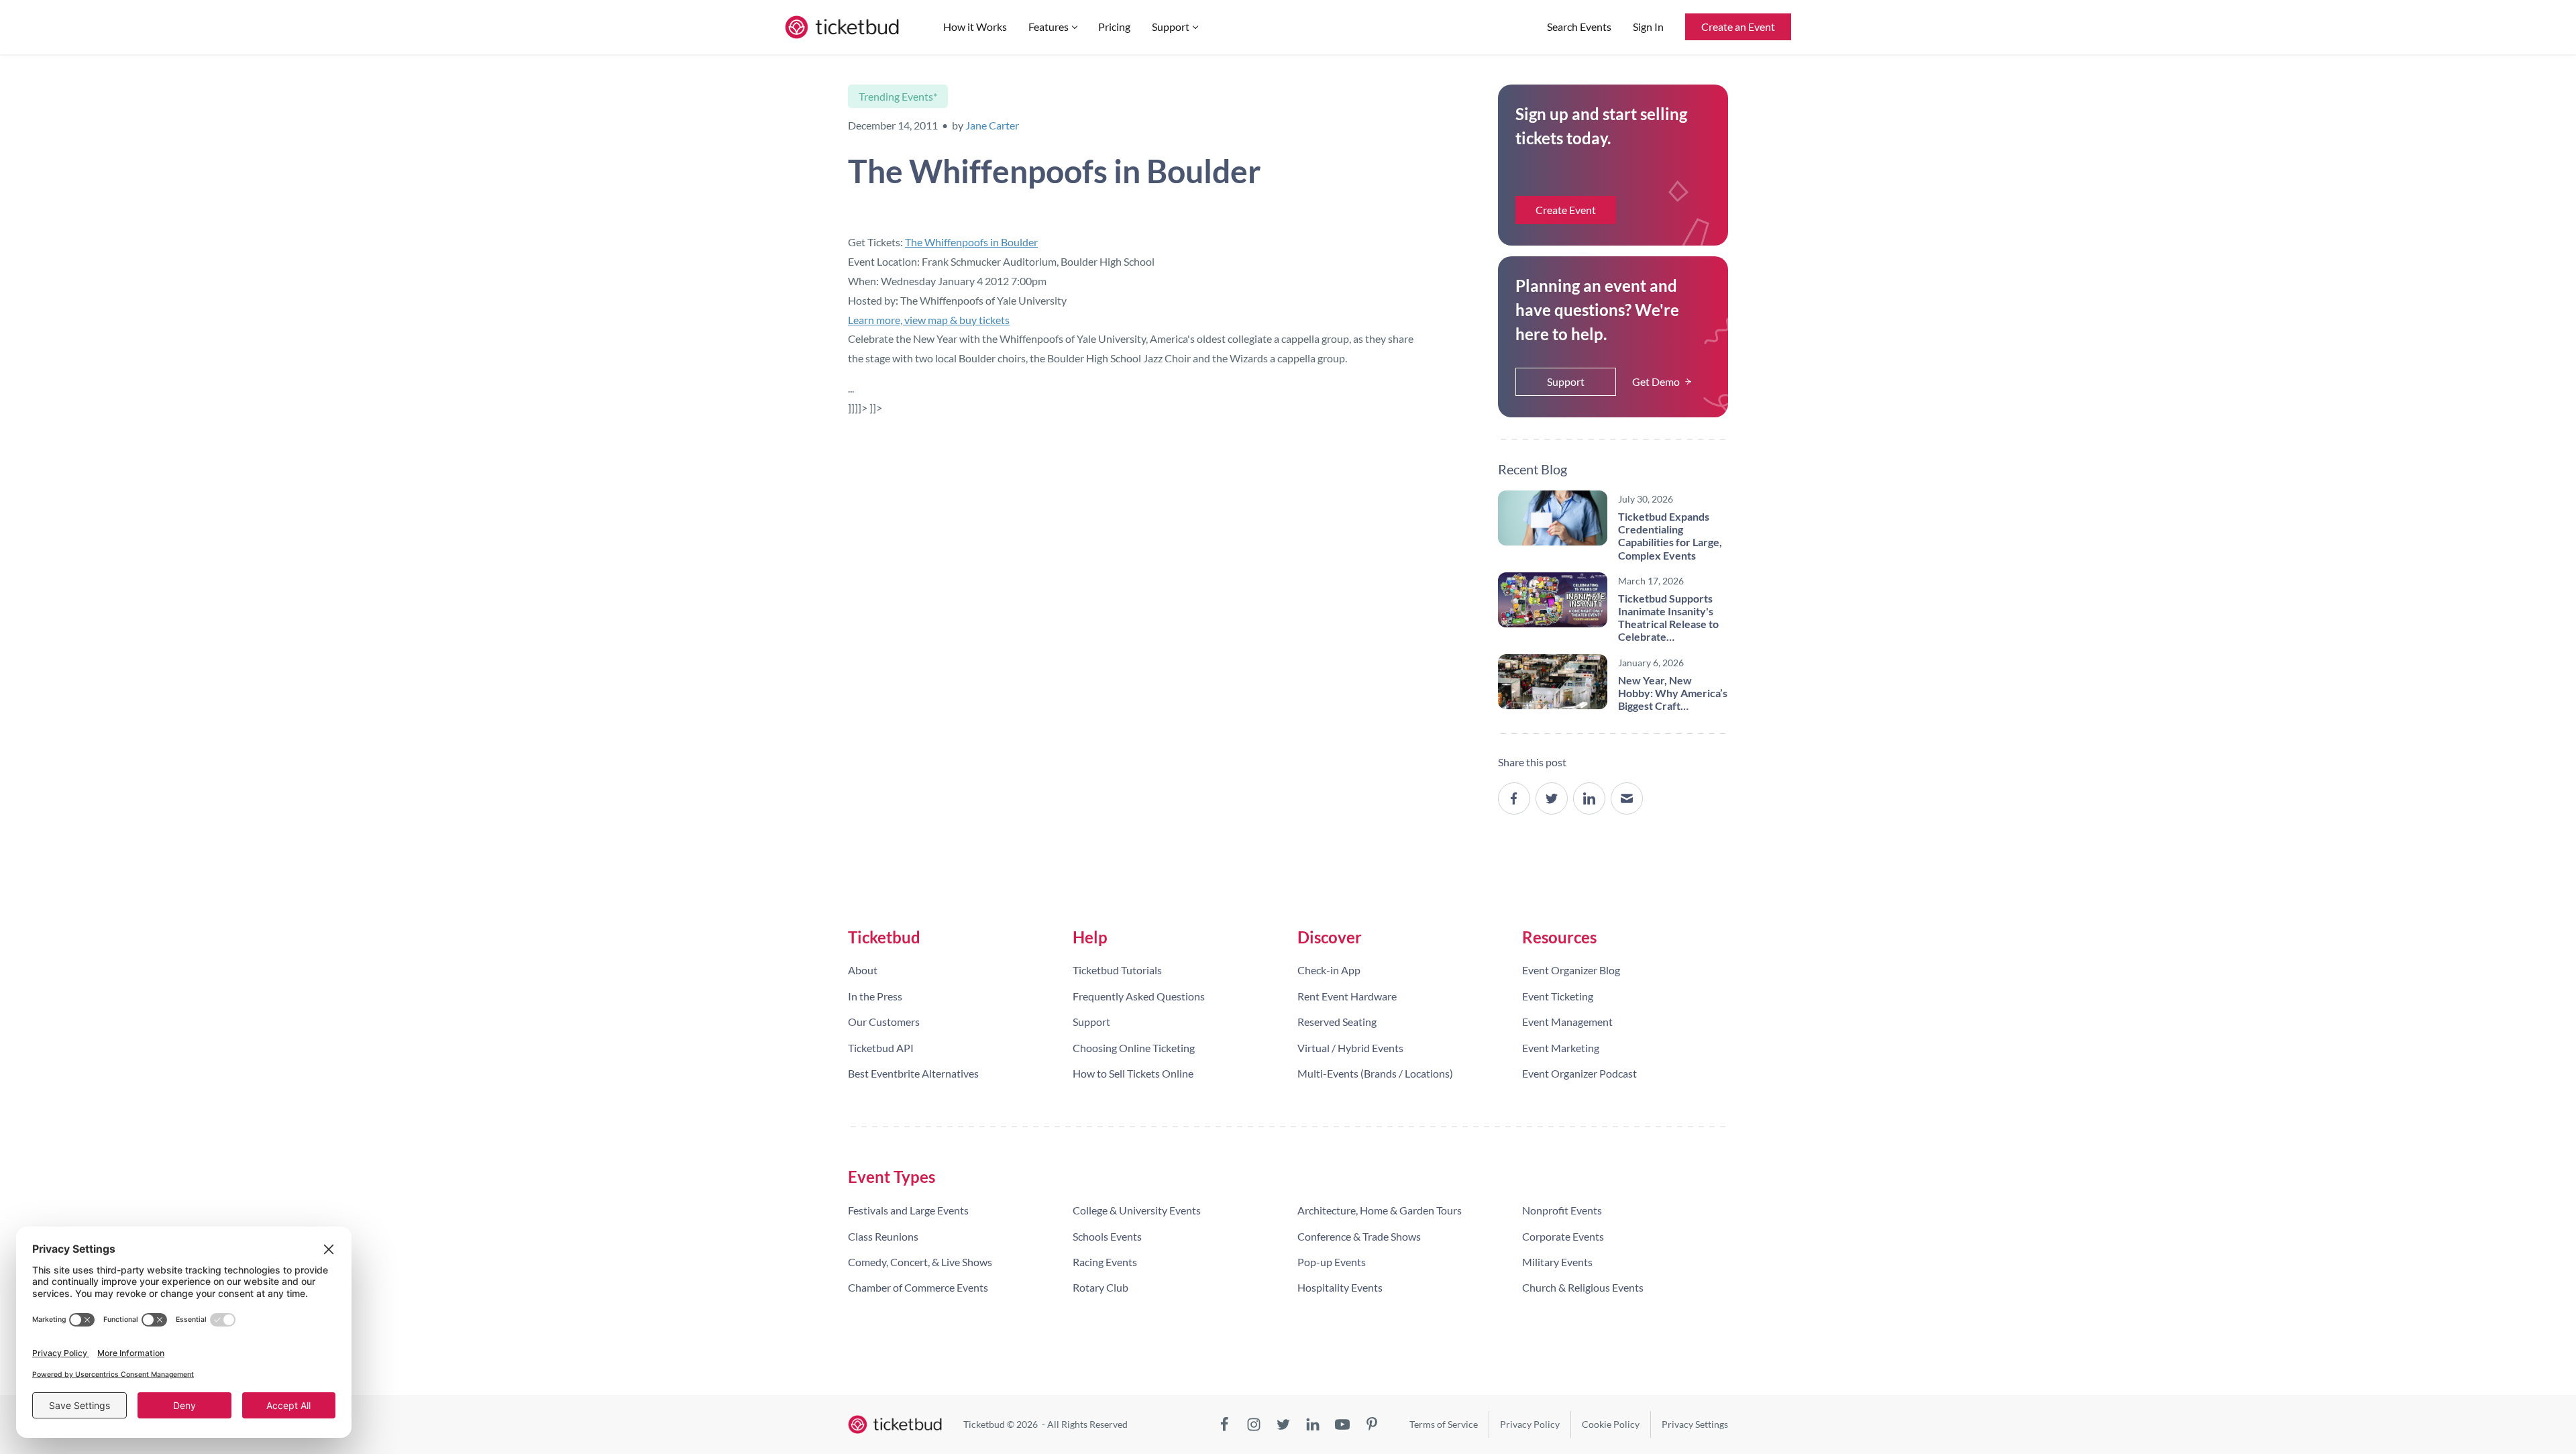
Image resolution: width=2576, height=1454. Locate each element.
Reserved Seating (1337, 1022)
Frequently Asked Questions (1139, 996)
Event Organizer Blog (1571, 970)
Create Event (1566, 210)
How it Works (975, 27)
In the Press (875, 996)
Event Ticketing (1558, 996)
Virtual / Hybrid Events (1350, 1048)
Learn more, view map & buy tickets (929, 320)
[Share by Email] (1627, 798)
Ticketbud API (881, 1048)
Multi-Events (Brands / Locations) (1375, 1073)
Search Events (1579, 27)
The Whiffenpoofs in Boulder (971, 242)
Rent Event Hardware (1347, 996)
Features (1049, 27)
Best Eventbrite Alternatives (913, 1073)
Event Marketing (1561, 1048)
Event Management (1567, 1022)
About (863, 970)
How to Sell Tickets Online (1133, 1073)
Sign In (1648, 27)
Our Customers (884, 1022)
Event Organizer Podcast (1579, 1073)
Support (1171, 27)
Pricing (1114, 27)
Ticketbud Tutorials (1117, 970)
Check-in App (1329, 970)
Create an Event (1738, 27)
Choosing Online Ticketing (1134, 1048)
